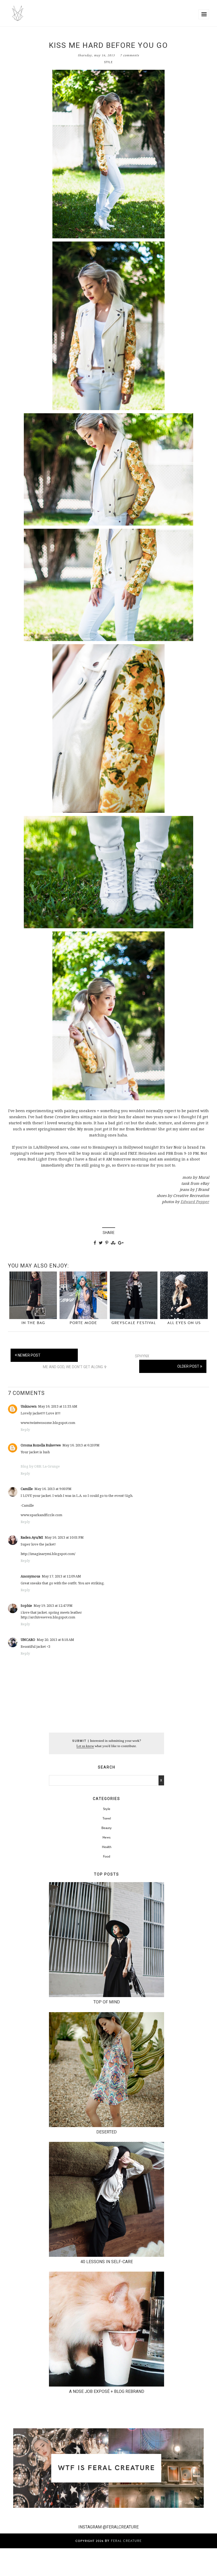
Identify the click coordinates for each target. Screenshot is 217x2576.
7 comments (130, 55)
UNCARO (28, 1640)
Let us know (85, 1746)
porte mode (83, 1323)
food (107, 1856)
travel (107, 1818)
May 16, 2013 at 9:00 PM (53, 1489)
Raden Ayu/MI (32, 1537)
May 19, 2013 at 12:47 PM (53, 1605)
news (107, 1837)
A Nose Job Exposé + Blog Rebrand (107, 2391)
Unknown (29, 1406)
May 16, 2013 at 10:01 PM (64, 1537)
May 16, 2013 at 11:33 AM (58, 1406)
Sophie (26, 1605)
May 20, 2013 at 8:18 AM (55, 1640)
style (108, 62)
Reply (25, 1429)
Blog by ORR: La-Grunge (40, 1466)
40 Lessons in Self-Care (107, 2262)
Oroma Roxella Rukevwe (41, 1445)
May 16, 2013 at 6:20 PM (81, 1445)
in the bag (33, 1323)
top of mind (107, 2002)
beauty (107, 1828)
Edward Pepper (195, 1202)
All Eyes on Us (184, 1323)
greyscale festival (134, 1323)
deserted (107, 2132)
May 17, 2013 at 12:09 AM (61, 1576)
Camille (27, 1489)
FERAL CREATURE (126, 2541)
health (107, 1847)
